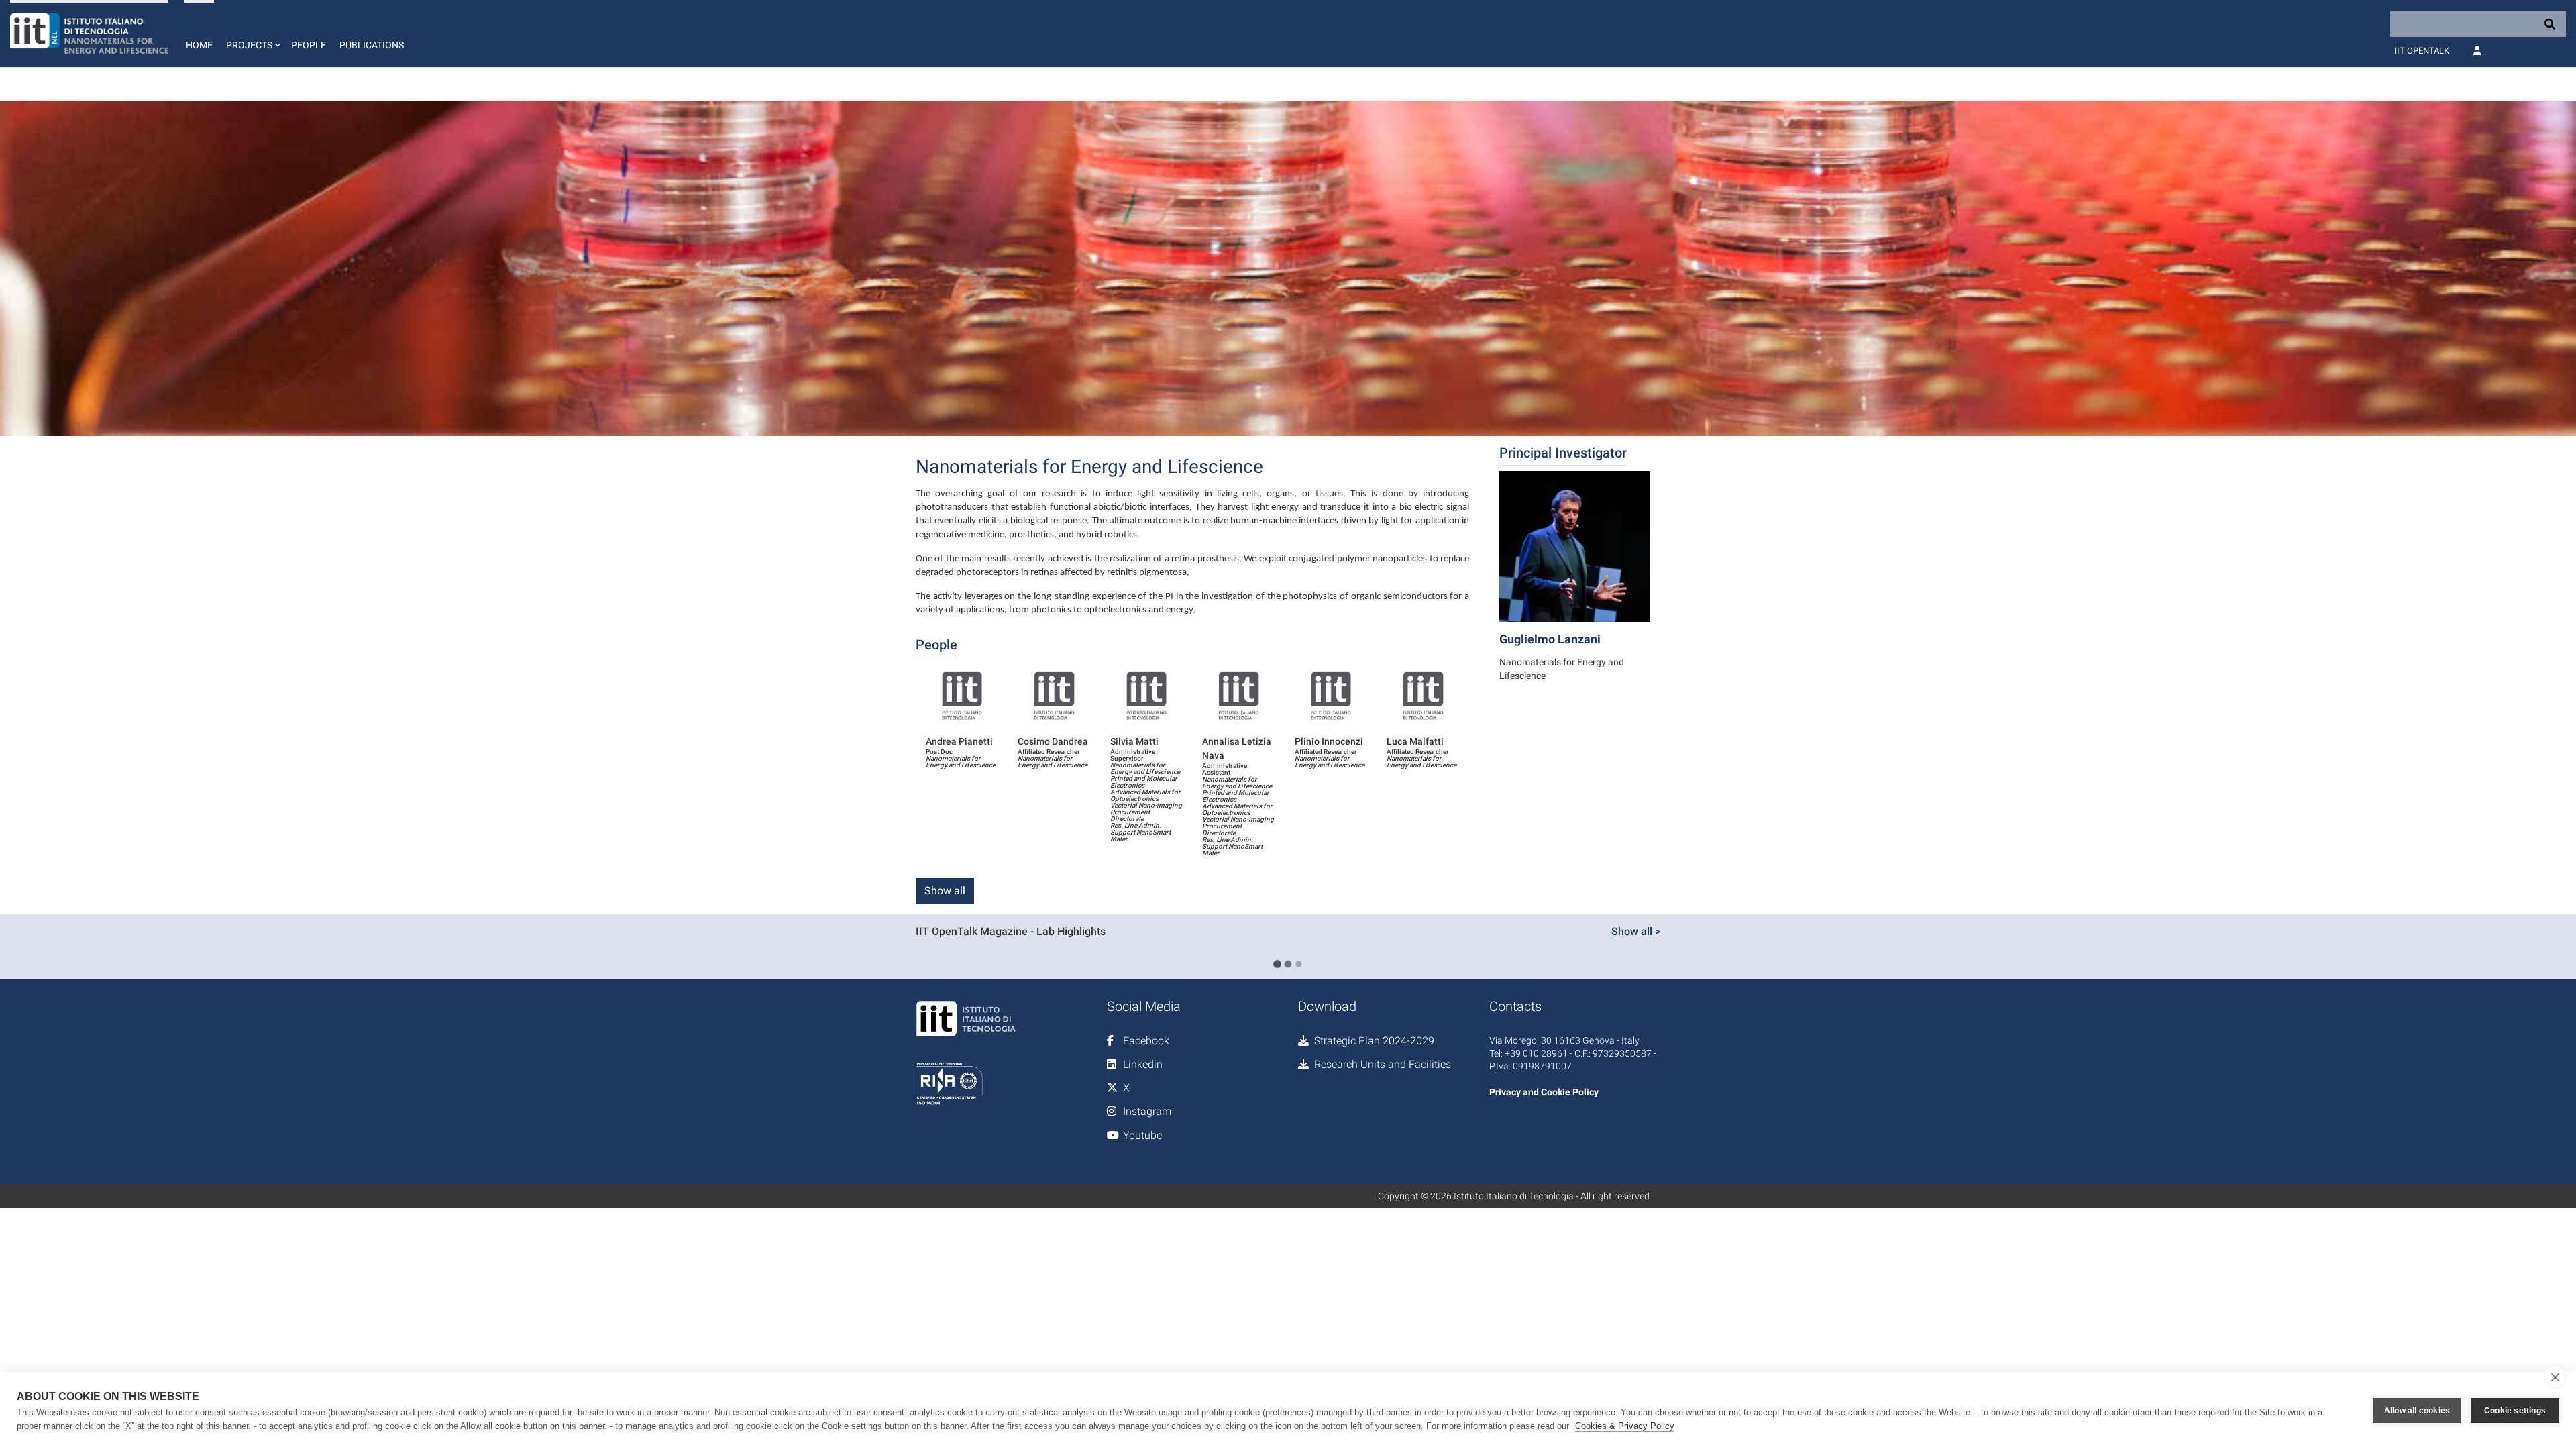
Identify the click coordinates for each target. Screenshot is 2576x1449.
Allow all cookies (2417, 1411)
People (309, 45)
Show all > (1636, 931)
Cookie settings (2515, 1411)
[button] (252, 34)
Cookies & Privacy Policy (1625, 1426)
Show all (945, 891)
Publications (372, 45)
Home (199, 45)
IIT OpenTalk (2422, 51)
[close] (2555, 1377)
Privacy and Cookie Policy (1544, 1092)
